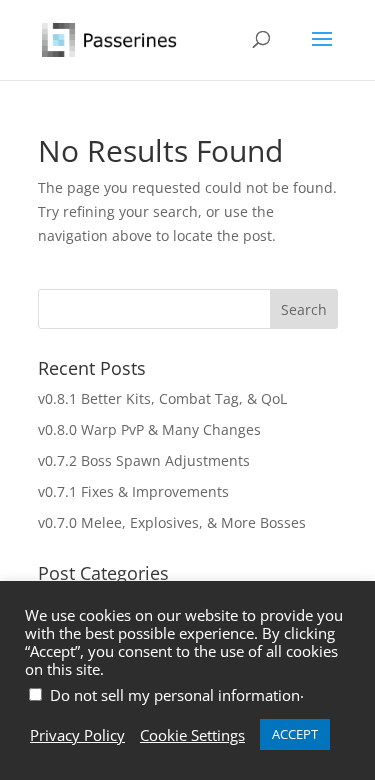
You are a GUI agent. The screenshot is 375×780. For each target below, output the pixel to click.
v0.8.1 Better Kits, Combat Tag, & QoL (162, 398)
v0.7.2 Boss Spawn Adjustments (144, 460)
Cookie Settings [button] (192, 735)
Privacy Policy (77, 735)
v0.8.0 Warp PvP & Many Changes (149, 429)
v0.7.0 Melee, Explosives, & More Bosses (172, 522)
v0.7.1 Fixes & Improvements (133, 491)
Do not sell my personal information (175, 695)
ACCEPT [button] (295, 734)
